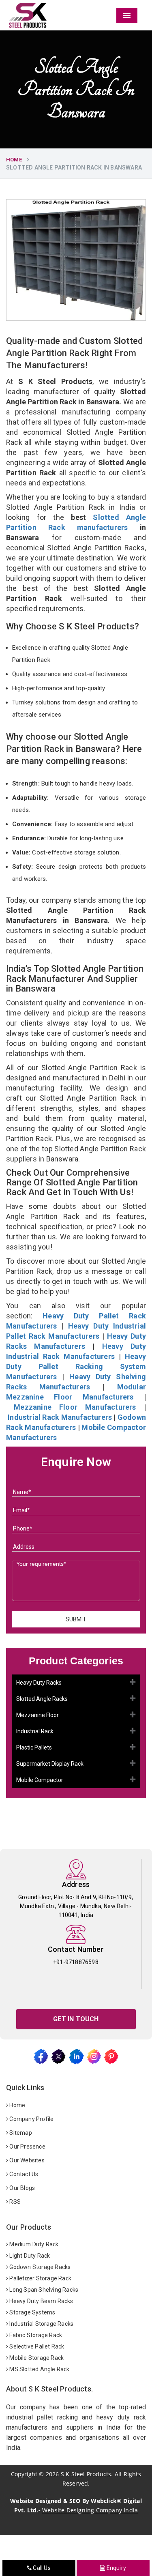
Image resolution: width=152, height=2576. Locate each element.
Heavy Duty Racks (39, 1683)
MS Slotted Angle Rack (39, 2369)
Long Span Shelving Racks (43, 2290)
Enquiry (116, 2568)
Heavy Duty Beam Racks (41, 2301)
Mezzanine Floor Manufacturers (75, 1407)
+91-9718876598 (76, 1962)
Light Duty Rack (29, 2256)
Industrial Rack (35, 1731)
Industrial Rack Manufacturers (60, 1417)
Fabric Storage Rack (35, 2335)
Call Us (41, 2568)
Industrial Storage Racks (41, 2324)
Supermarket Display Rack (50, 1764)
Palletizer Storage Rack (40, 2278)
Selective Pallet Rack (36, 2346)
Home (14, 160)
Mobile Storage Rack (36, 2358)
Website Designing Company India (90, 2510)
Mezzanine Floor (37, 1715)
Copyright (24, 2474)
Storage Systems (32, 2312)
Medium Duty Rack (33, 2244)
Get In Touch (76, 2019)
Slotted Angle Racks (42, 1699)
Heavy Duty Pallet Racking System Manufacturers (76, 1366)
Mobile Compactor (40, 1780)
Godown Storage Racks (39, 2267)
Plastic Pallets (34, 1747)
